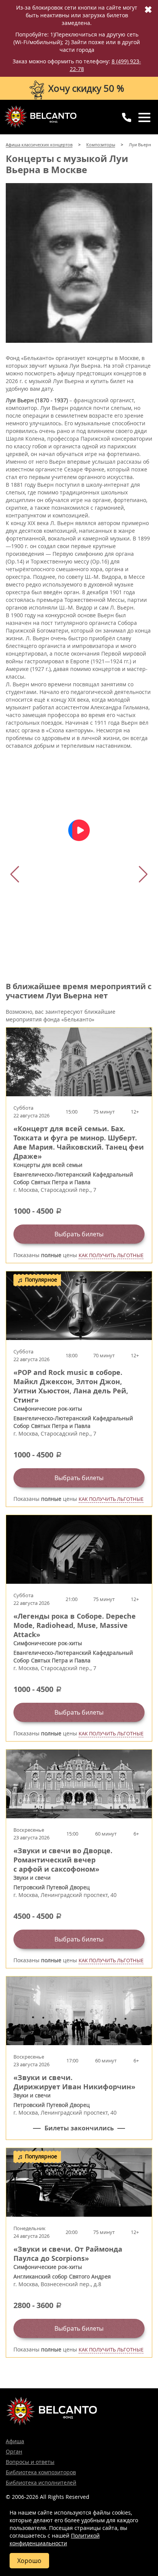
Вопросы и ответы (30, 2462)
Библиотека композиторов (41, 2472)
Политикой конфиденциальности (55, 2539)
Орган (14, 2451)
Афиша (15, 2441)
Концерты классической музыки (40, 117)
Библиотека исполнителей (41, 2483)
